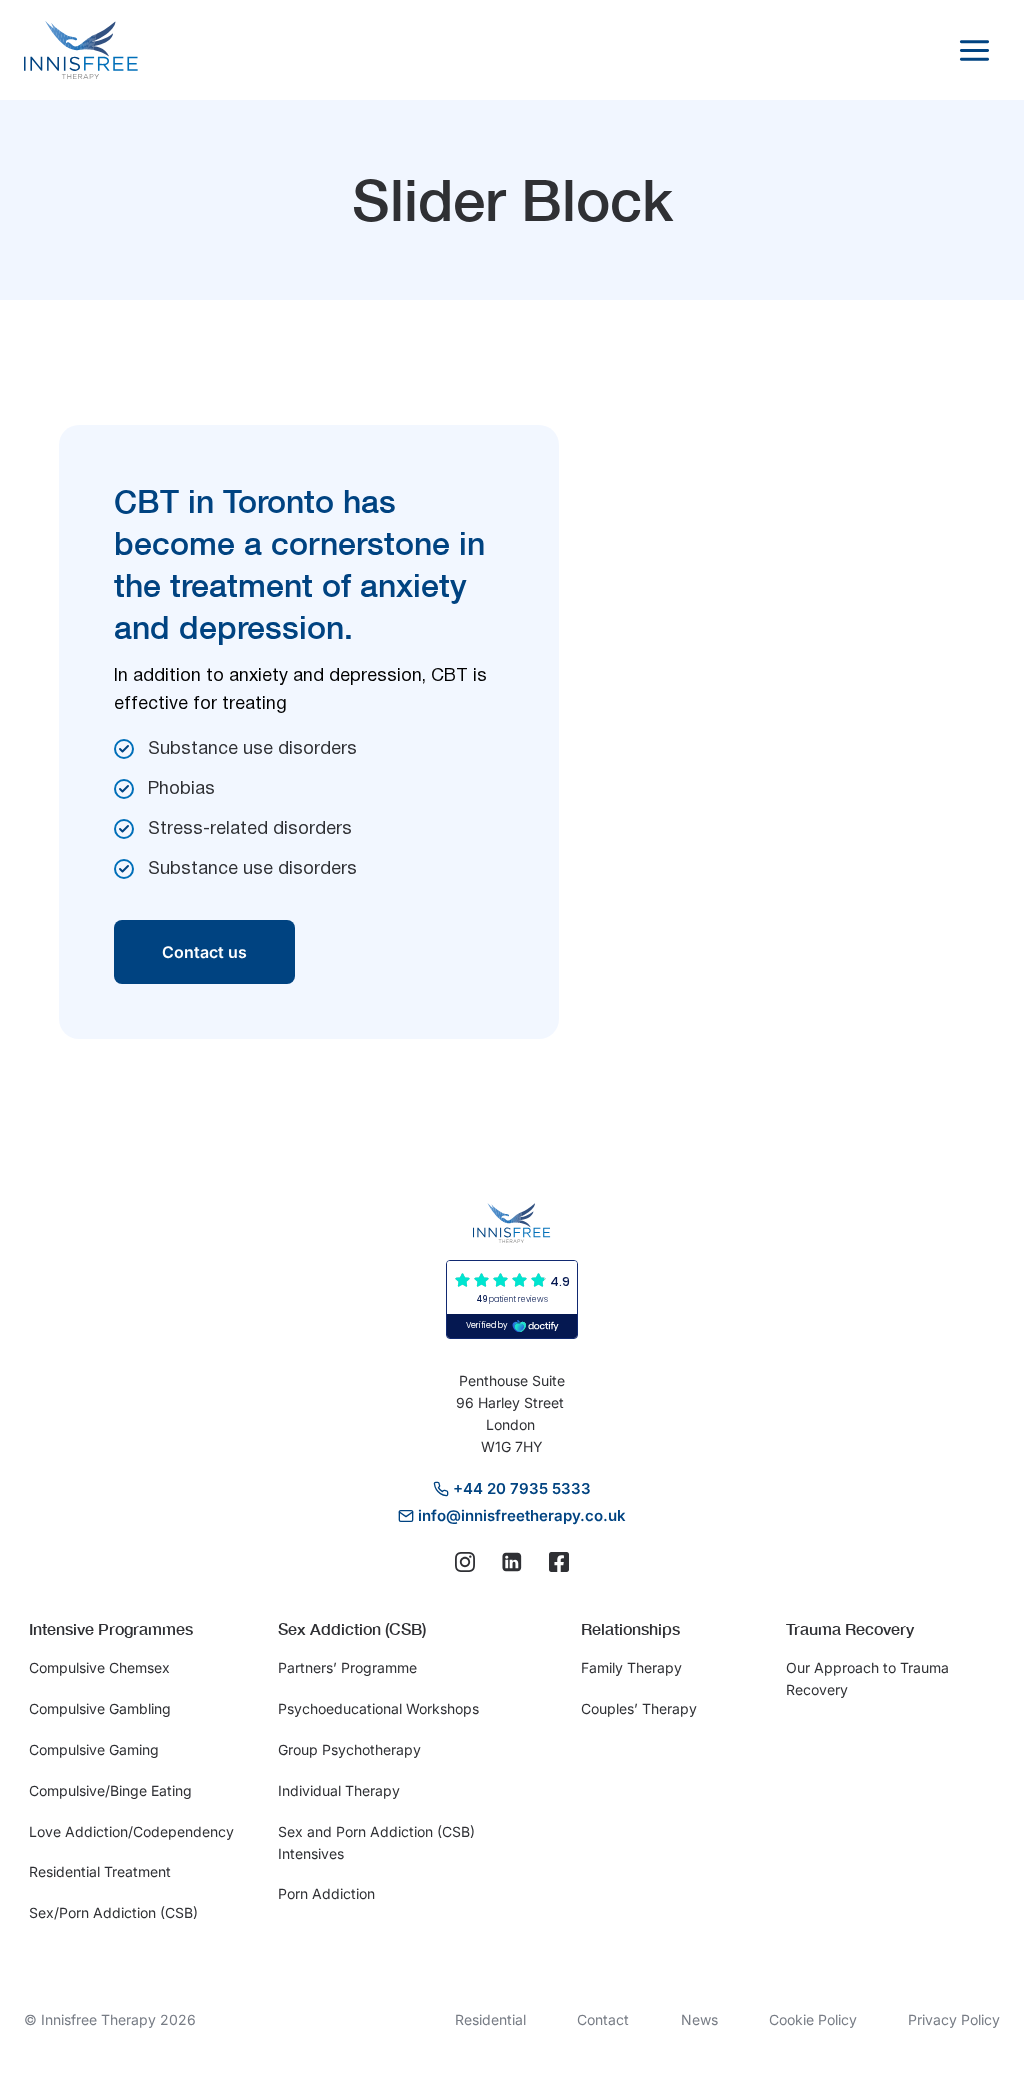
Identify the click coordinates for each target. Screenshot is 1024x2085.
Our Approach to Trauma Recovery (867, 1678)
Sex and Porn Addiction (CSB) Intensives (376, 1842)
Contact (603, 2019)
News (699, 2019)
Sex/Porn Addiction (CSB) (113, 1912)
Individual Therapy (339, 1790)
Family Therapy (631, 1667)
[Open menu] (974, 50)
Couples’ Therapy (639, 1708)
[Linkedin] (512, 1562)
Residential (490, 2019)
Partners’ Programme (347, 1667)
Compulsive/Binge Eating (110, 1790)
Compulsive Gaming (94, 1749)
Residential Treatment (100, 1871)
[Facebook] (559, 1562)
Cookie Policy (813, 2019)
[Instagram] (465, 1562)
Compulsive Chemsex (99, 1667)
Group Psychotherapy (349, 1749)
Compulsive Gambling (100, 1708)
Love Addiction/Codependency (131, 1831)
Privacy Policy (954, 2019)
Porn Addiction (326, 1893)
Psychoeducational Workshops (378, 1708)
